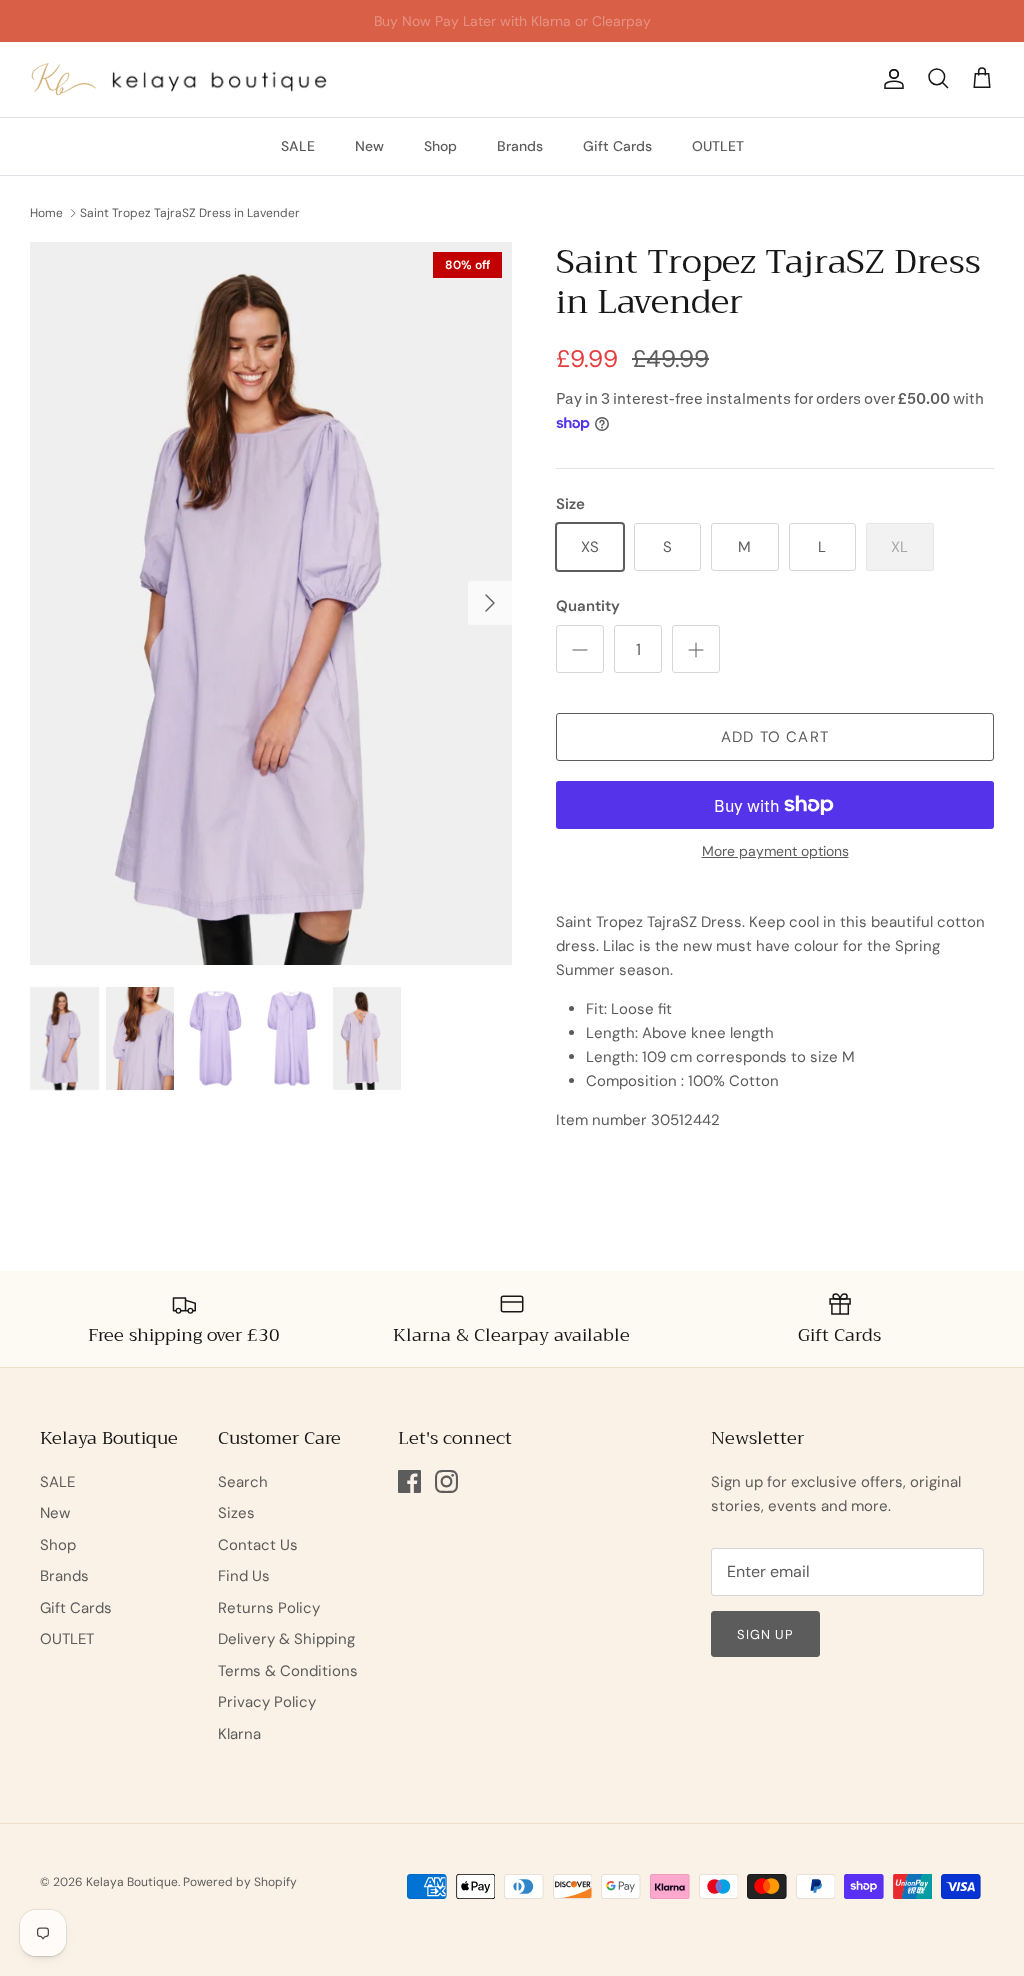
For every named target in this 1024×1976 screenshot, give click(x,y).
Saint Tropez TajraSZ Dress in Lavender (190, 213)
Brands (520, 146)
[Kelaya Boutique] (180, 79)
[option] (271, 603)
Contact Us (258, 1545)
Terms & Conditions (288, 1671)
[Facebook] (409, 1481)
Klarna (239, 1734)
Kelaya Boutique (132, 1882)
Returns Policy (269, 1608)
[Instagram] (446, 1481)
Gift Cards (617, 146)
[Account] (890, 79)
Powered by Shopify (240, 1882)
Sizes (236, 1513)
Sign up (765, 1634)
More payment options (775, 851)
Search (243, 1482)
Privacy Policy (267, 1702)
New (369, 146)
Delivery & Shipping (286, 1639)
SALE (298, 146)
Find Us (244, 1576)
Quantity (588, 606)
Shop (440, 146)
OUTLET (718, 146)
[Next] (490, 603)
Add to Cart (775, 737)
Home (46, 213)
